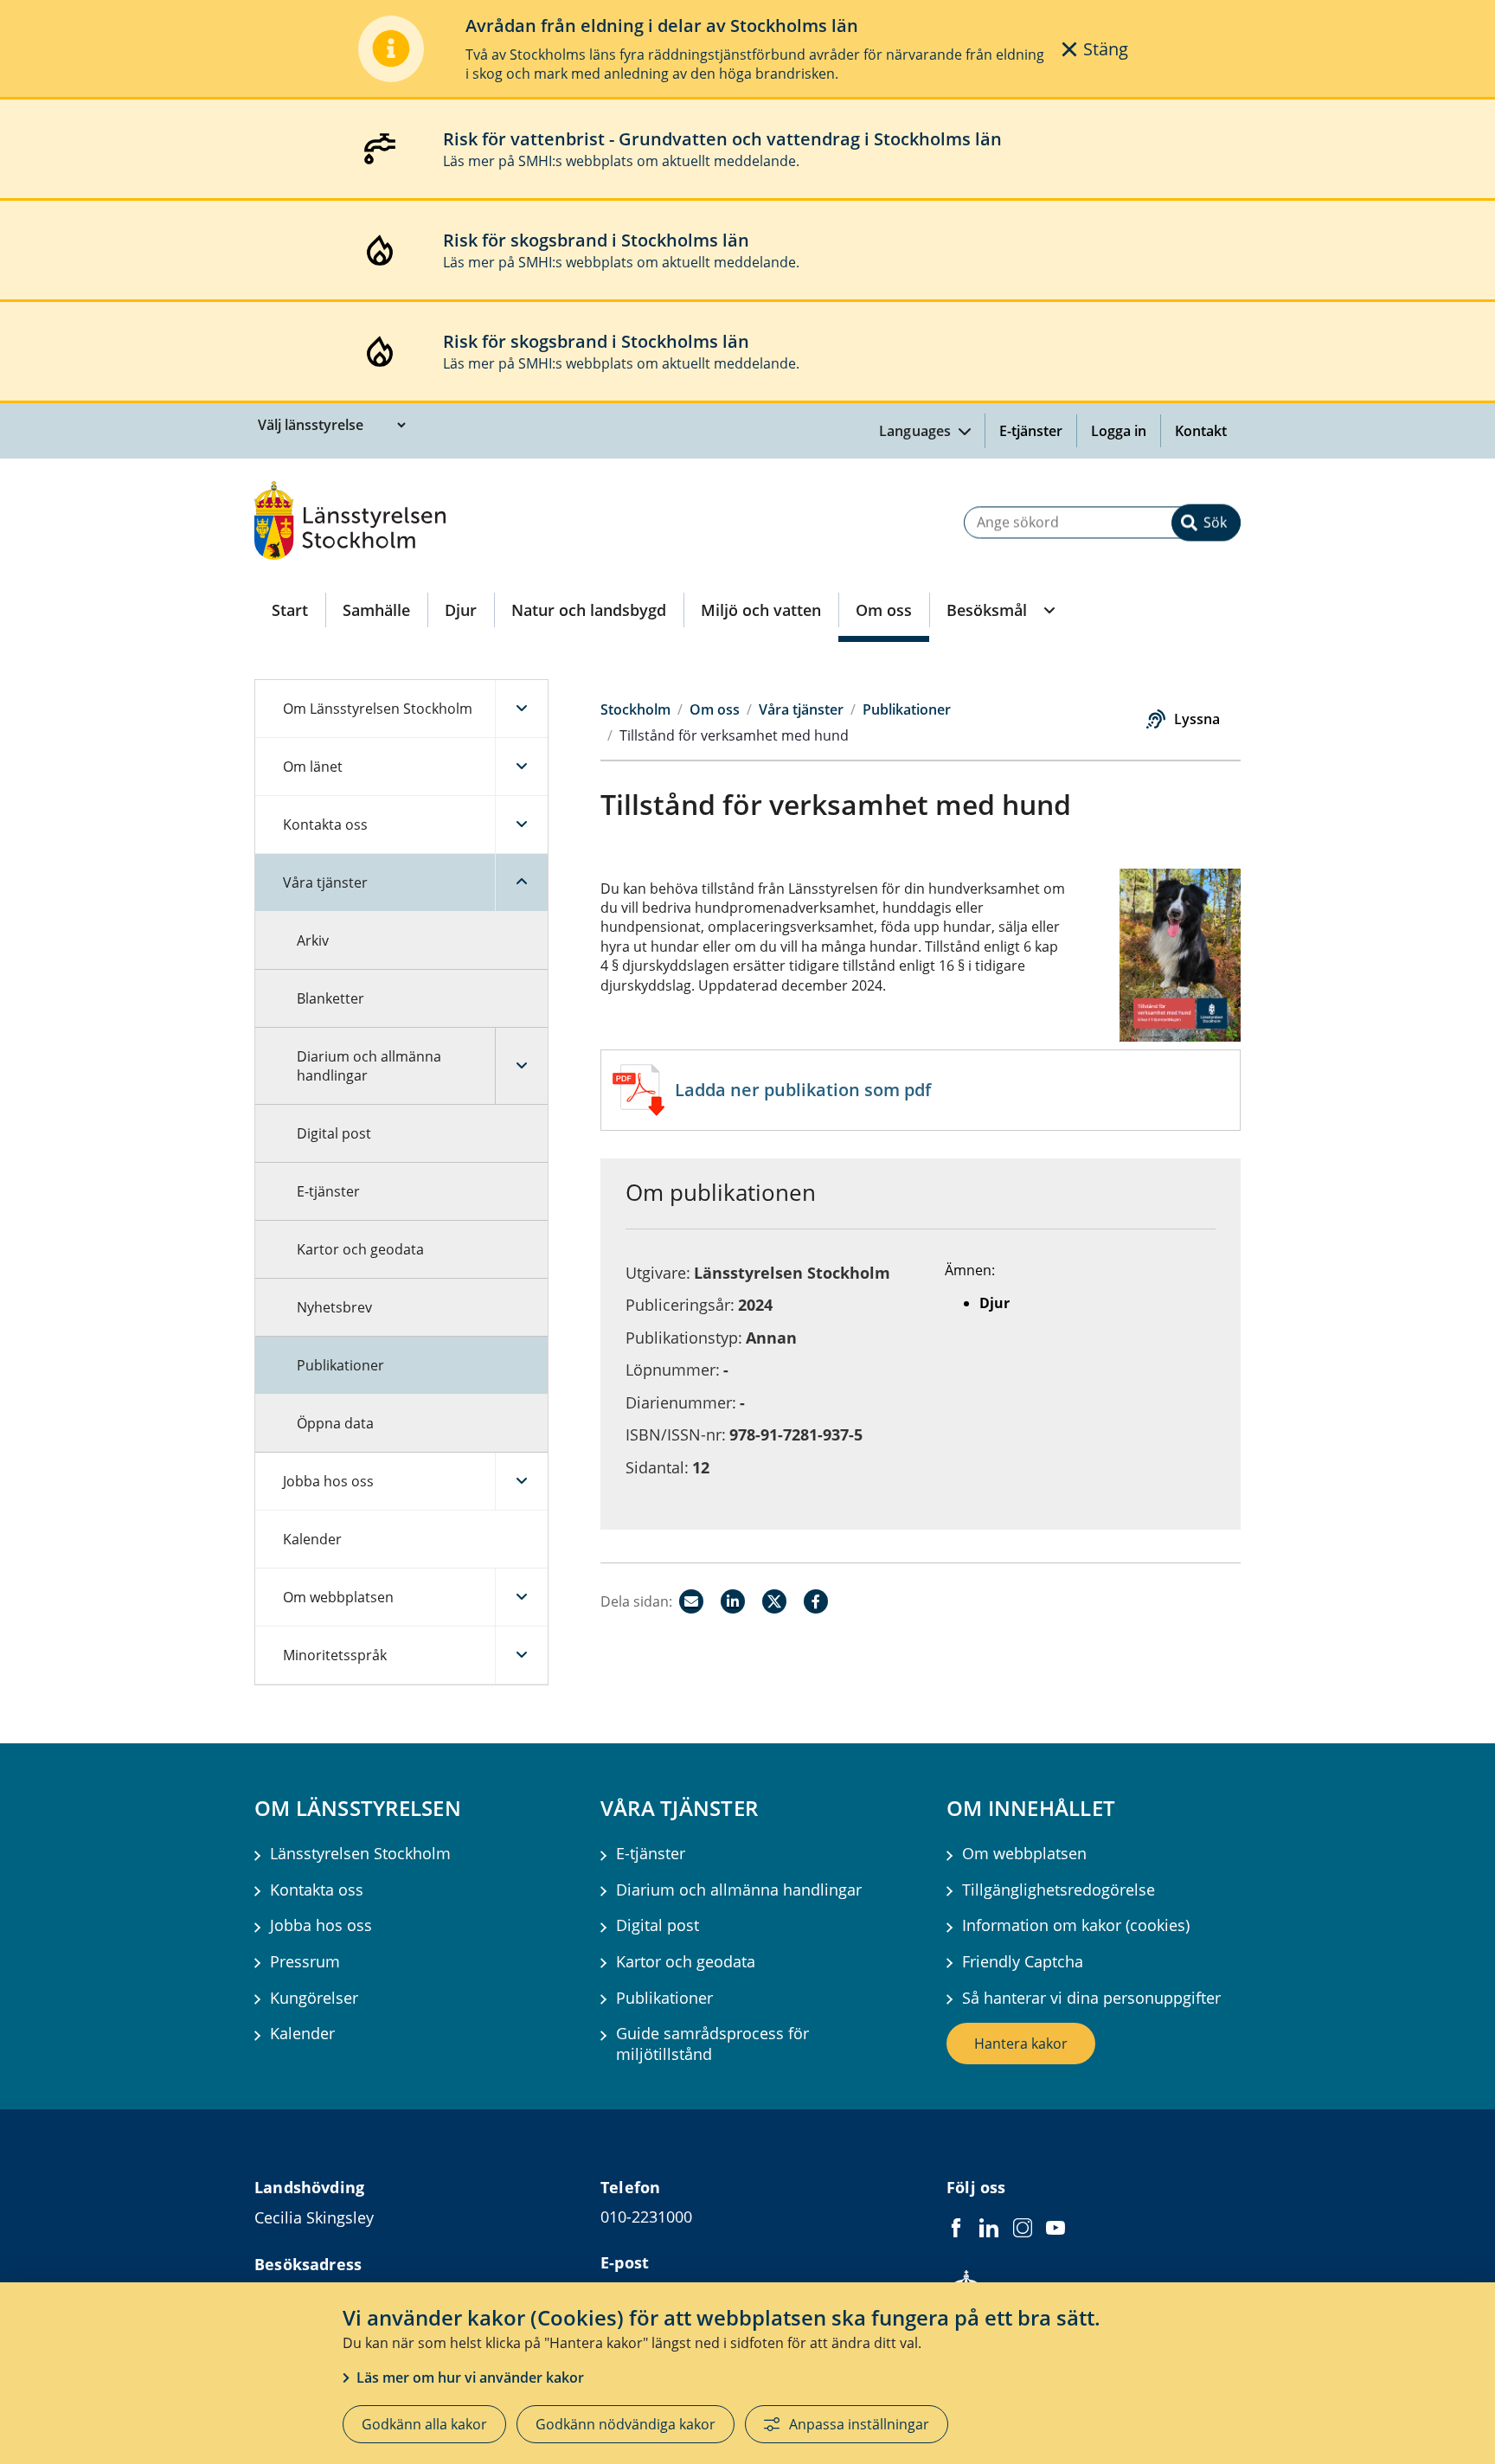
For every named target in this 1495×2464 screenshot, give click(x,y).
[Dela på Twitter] (774, 1601)
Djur (461, 610)
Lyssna (1197, 719)
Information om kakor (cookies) (1076, 1925)
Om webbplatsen (338, 1597)
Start (290, 610)
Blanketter (330, 998)
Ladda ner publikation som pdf (803, 1090)
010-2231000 (646, 2217)
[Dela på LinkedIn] (733, 1601)
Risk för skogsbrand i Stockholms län (596, 240)
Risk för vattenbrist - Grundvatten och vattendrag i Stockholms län (722, 139)
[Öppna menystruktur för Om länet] (521, 767)
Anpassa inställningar (859, 2424)
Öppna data (335, 1423)
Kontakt (1201, 431)
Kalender (312, 1539)
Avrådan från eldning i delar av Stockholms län (662, 26)
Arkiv (313, 940)
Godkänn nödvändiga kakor (626, 2424)
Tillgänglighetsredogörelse (1059, 1890)
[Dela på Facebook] (816, 1601)
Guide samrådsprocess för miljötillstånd (712, 2044)
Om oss (884, 610)
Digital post (334, 1133)
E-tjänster (1031, 431)
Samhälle (376, 610)
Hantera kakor (1021, 2044)
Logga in (1126, 431)
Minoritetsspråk (335, 1655)
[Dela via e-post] (691, 1601)
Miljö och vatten (761, 610)
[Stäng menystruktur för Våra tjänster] (521, 882)
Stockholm (635, 709)
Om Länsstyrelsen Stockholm (378, 709)
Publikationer (340, 1365)
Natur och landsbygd (589, 610)
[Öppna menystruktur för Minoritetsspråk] (521, 1655)
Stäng (1106, 49)
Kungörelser (314, 1998)
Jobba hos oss (328, 1481)
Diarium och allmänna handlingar (369, 1066)
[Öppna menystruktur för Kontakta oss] (521, 825)
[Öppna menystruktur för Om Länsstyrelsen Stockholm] (521, 709)
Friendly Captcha (1023, 1962)
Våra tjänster (325, 882)
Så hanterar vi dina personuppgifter (1091, 1998)
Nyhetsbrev (334, 1307)
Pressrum (305, 1962)
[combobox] (1102, 522)
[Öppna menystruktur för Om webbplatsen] (521, 1597)
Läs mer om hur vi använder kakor (470, 2377)
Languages (917, 431)
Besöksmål (987, 610)
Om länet (313, 767)
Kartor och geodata (360, 1249)
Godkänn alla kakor (424, 2424)
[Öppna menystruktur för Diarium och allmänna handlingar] (521, 1066)
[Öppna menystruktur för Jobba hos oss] (521, 1481)
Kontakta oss (325, 825)
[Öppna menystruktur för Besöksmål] (1048, 610)
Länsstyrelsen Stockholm (360, 1854)
